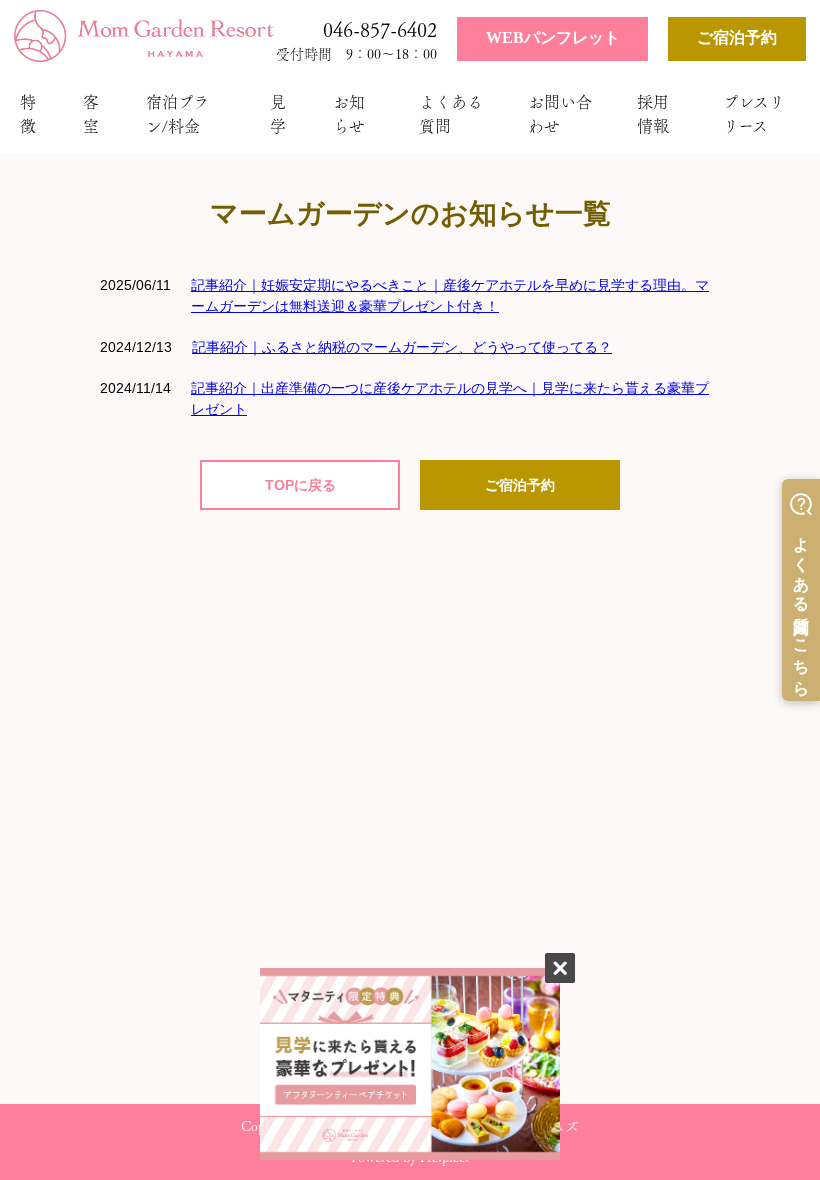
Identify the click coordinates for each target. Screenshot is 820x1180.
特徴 (28, 114)
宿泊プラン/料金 (177, 114)
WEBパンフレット (553, 37)
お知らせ (349, 114)
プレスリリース (754, 114)
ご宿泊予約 (737, 37)
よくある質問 (451, 114)
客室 (91, 114)
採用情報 (653, 114)
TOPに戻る (300, 485)
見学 (278, 114)
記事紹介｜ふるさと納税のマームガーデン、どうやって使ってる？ (402, 347)
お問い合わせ (560, 114)
